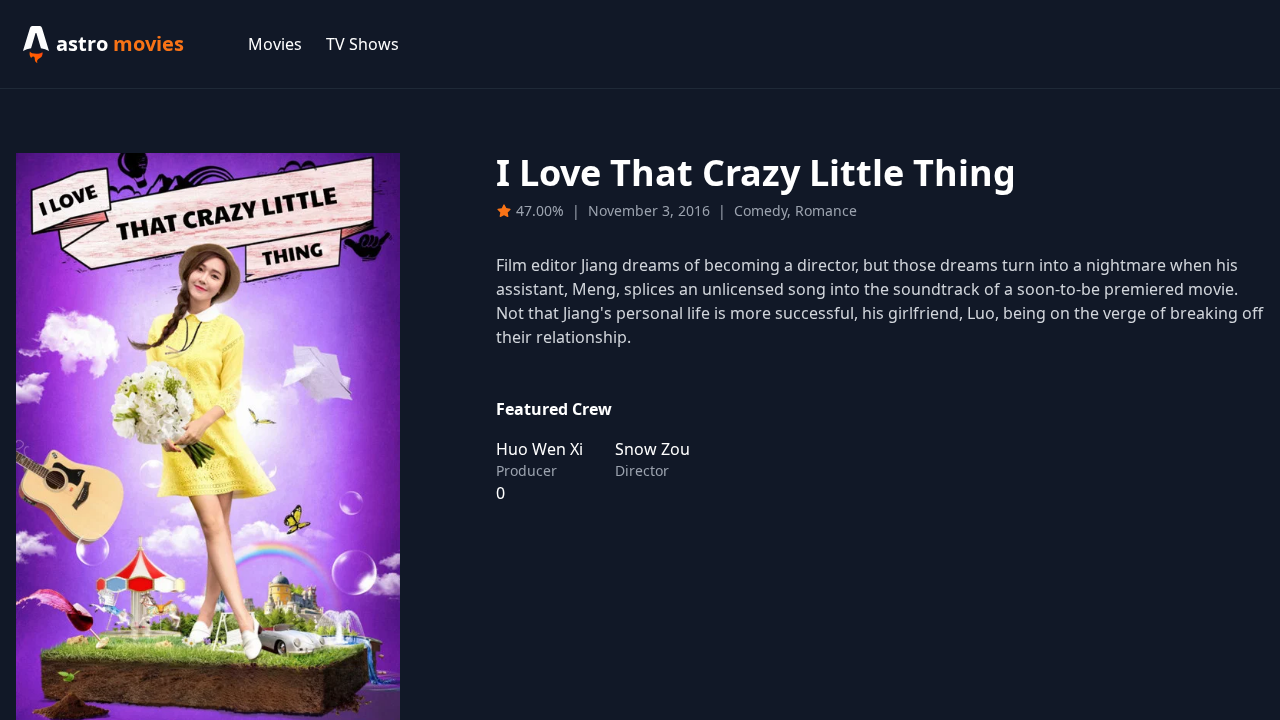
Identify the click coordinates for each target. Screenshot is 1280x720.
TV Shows (362, 44)
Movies (275, 44)
